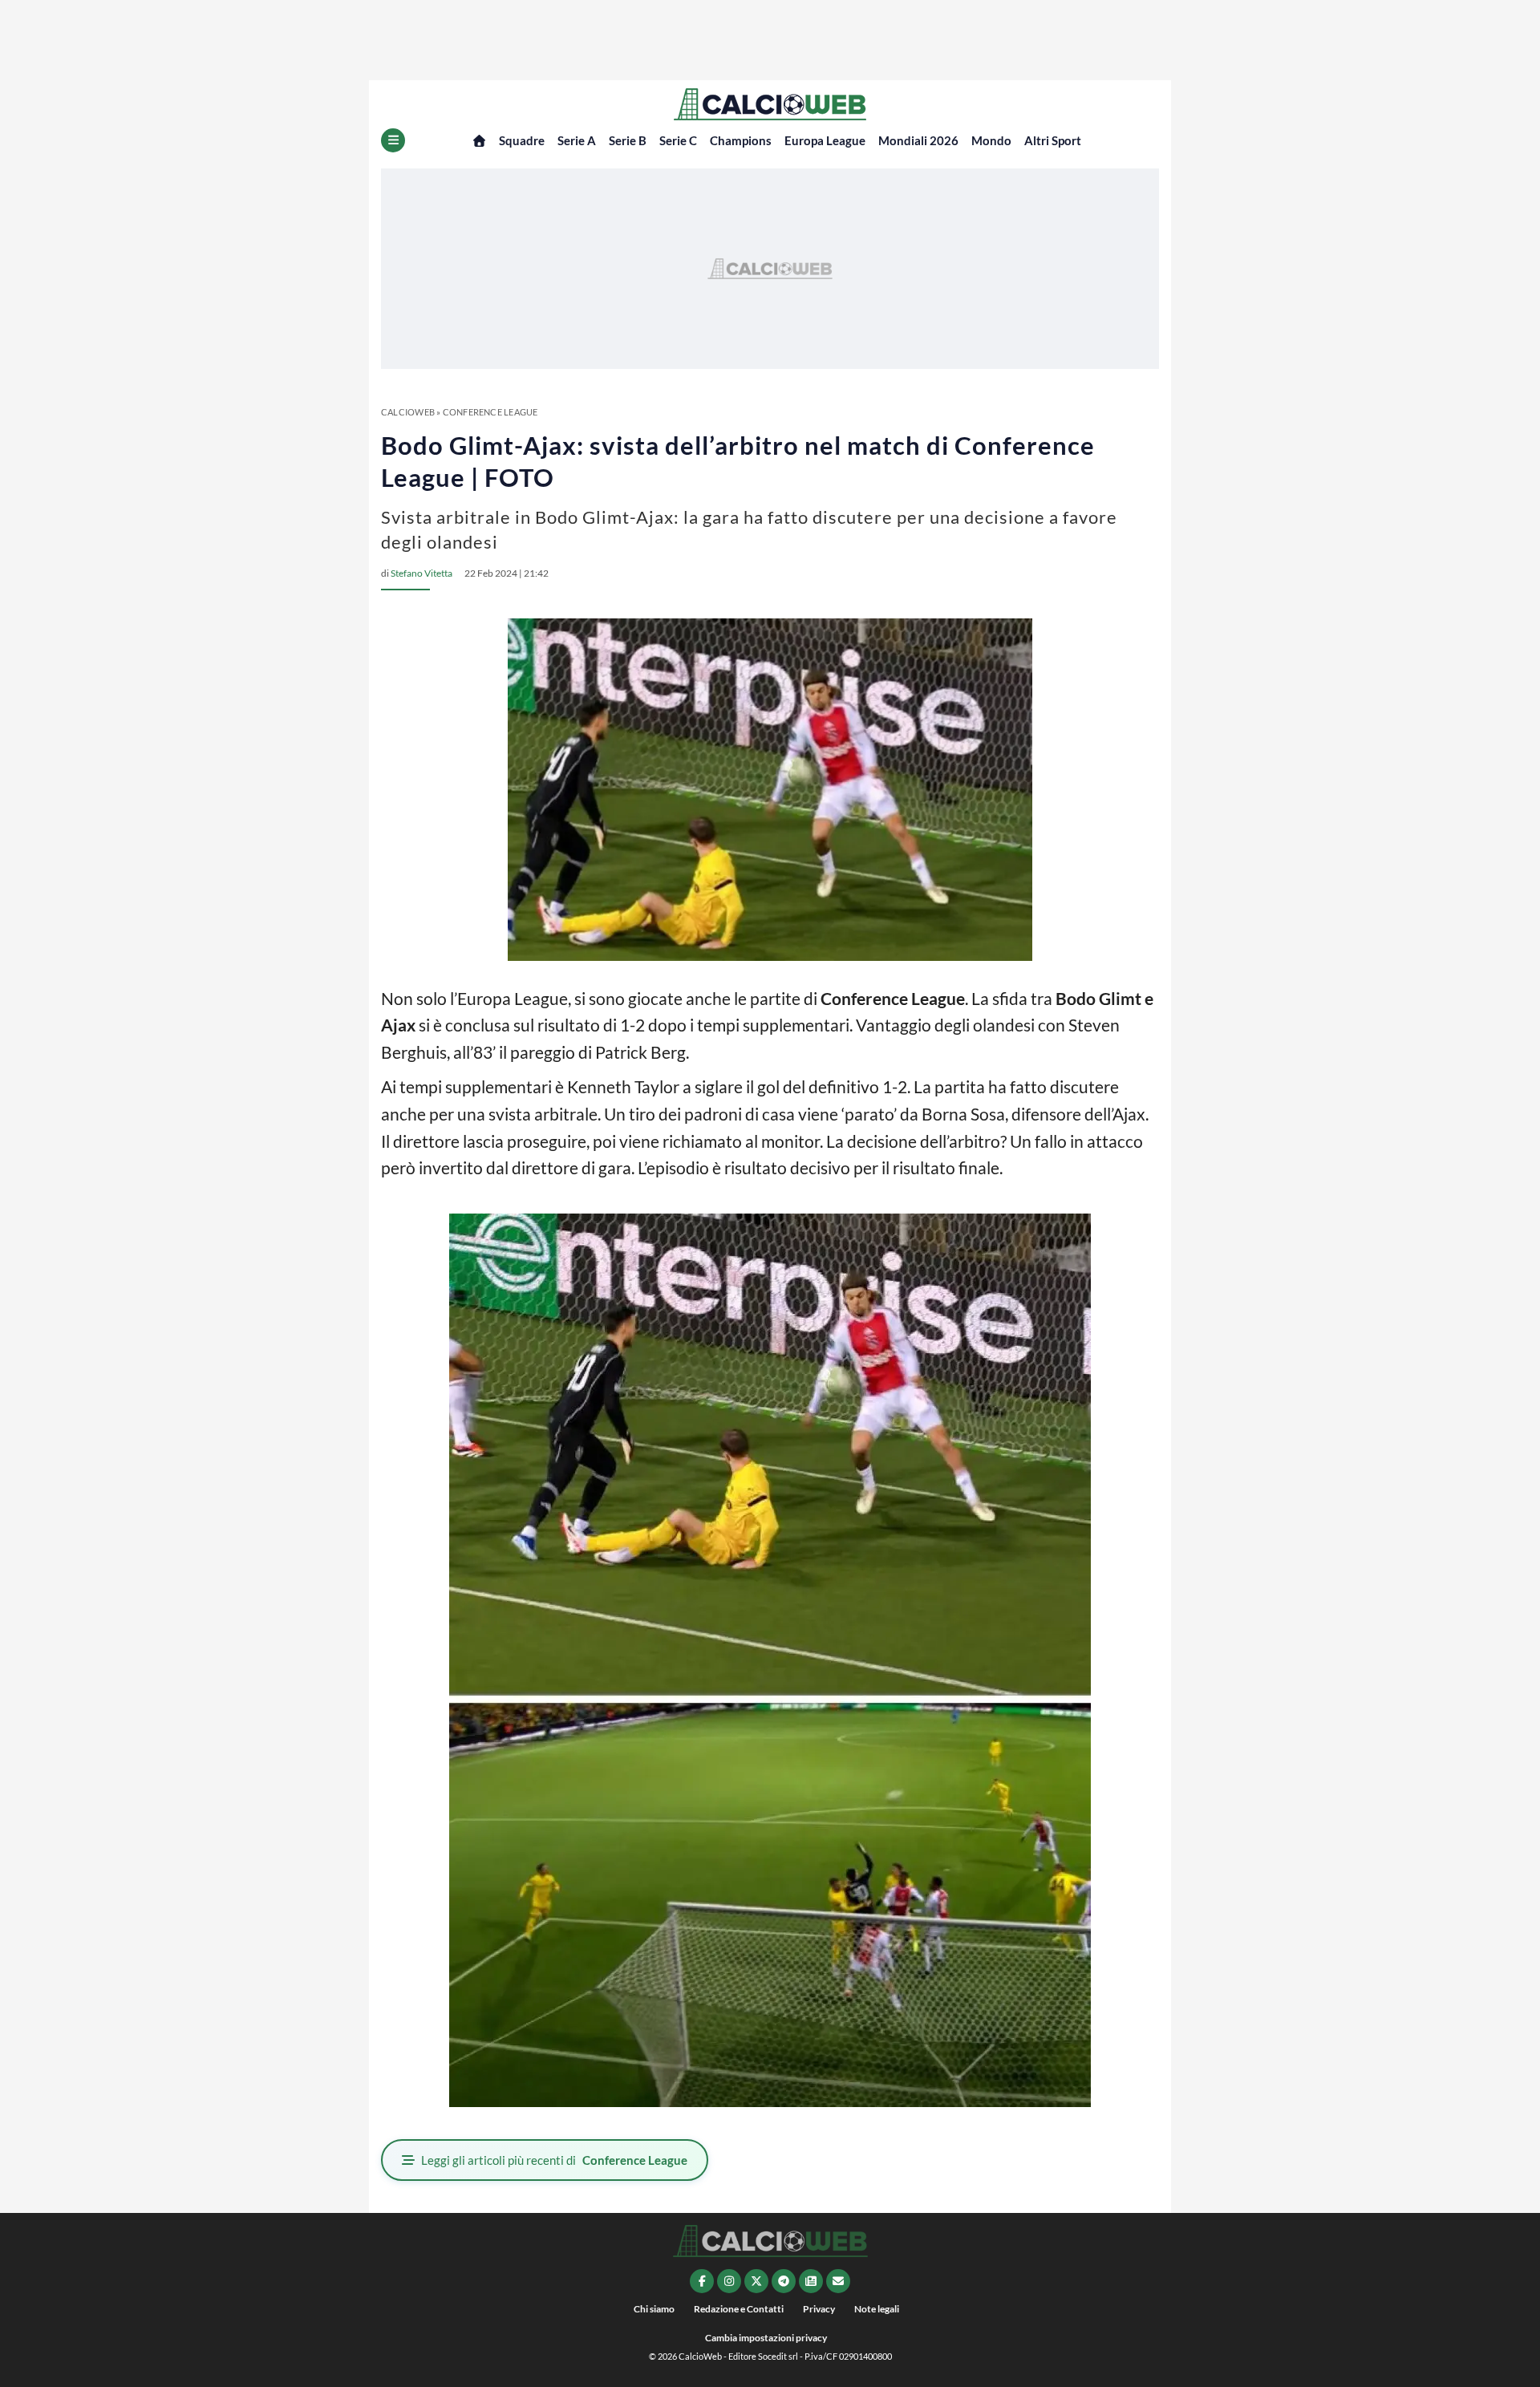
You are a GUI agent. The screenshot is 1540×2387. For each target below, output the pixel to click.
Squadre (522, 140)
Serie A (577, 140)
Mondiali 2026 (918, 140)
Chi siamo (654, 2309)
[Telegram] (784, 2281)
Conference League (490, 412)
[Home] (479, 141)
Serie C (678, 140)
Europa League (825, 140)
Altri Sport (1053, 140)
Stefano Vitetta (421, 573)
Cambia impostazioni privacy (766, 2338)
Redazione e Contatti (739, 2309)
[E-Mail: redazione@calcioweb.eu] (838, 2281)
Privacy (819, 2309)
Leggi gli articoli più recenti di (554, 2160)
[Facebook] (702, 2281)
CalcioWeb (408, 412)
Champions (741, 140)
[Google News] (811, 2281)
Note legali (877, 2309)
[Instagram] (729, 2281)
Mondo (991, 140)
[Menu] (393, 140)
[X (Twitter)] (756, 2281)
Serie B (628, 140)
